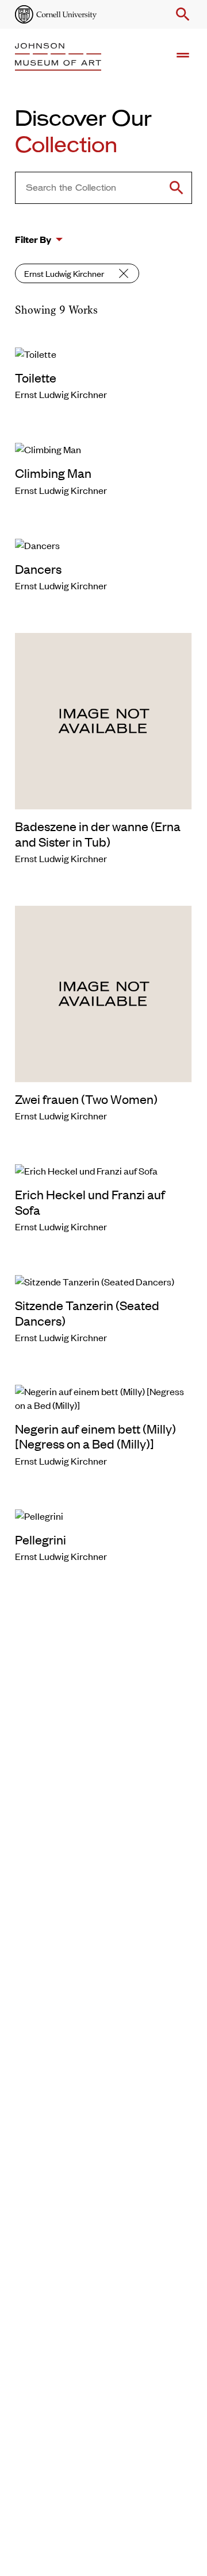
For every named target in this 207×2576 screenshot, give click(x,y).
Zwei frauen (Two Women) (86, 1099)
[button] (181, 14)
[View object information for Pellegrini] (103, 1515)
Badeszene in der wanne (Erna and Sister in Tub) (98, 833)
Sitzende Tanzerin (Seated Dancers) (87, 1312)
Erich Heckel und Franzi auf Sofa (90, 1202)
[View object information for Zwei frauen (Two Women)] (103, 992)
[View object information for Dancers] (103, 544)
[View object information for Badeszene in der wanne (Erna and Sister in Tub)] (103, 720)
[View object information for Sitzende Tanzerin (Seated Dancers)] (103, 1280)
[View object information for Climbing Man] (103, 448)
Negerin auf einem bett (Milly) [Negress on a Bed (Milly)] (95, 1436)
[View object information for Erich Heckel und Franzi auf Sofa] (103, 1169)
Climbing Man (53, 473)
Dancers (38, 569)
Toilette (36, 377)
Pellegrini (41, 1539)
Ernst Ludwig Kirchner (64, 273)
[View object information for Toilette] (103, 353)
